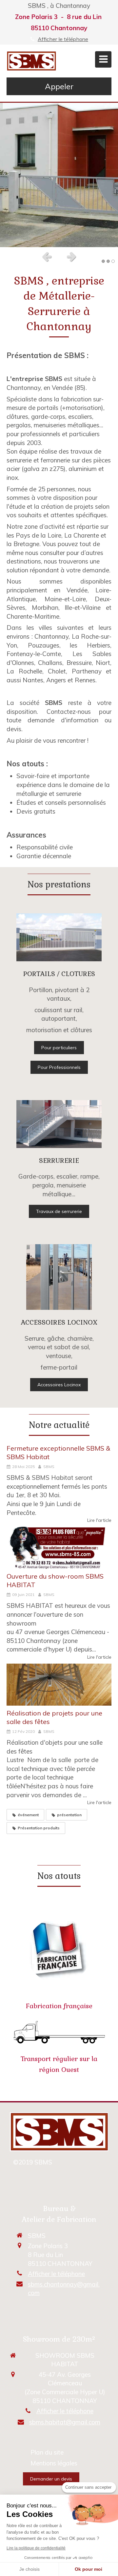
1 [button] (103, 261)
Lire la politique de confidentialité (36, 2548)
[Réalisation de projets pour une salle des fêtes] (59, 1685)
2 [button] (108, 261)
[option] (59, 175)
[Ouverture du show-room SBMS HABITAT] (59, 1548)
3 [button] (113, 261)
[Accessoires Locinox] (59, 1277)
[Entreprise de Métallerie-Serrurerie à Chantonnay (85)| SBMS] (31, 61)
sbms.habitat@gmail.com (65, 2422)
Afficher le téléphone (63, 39)
